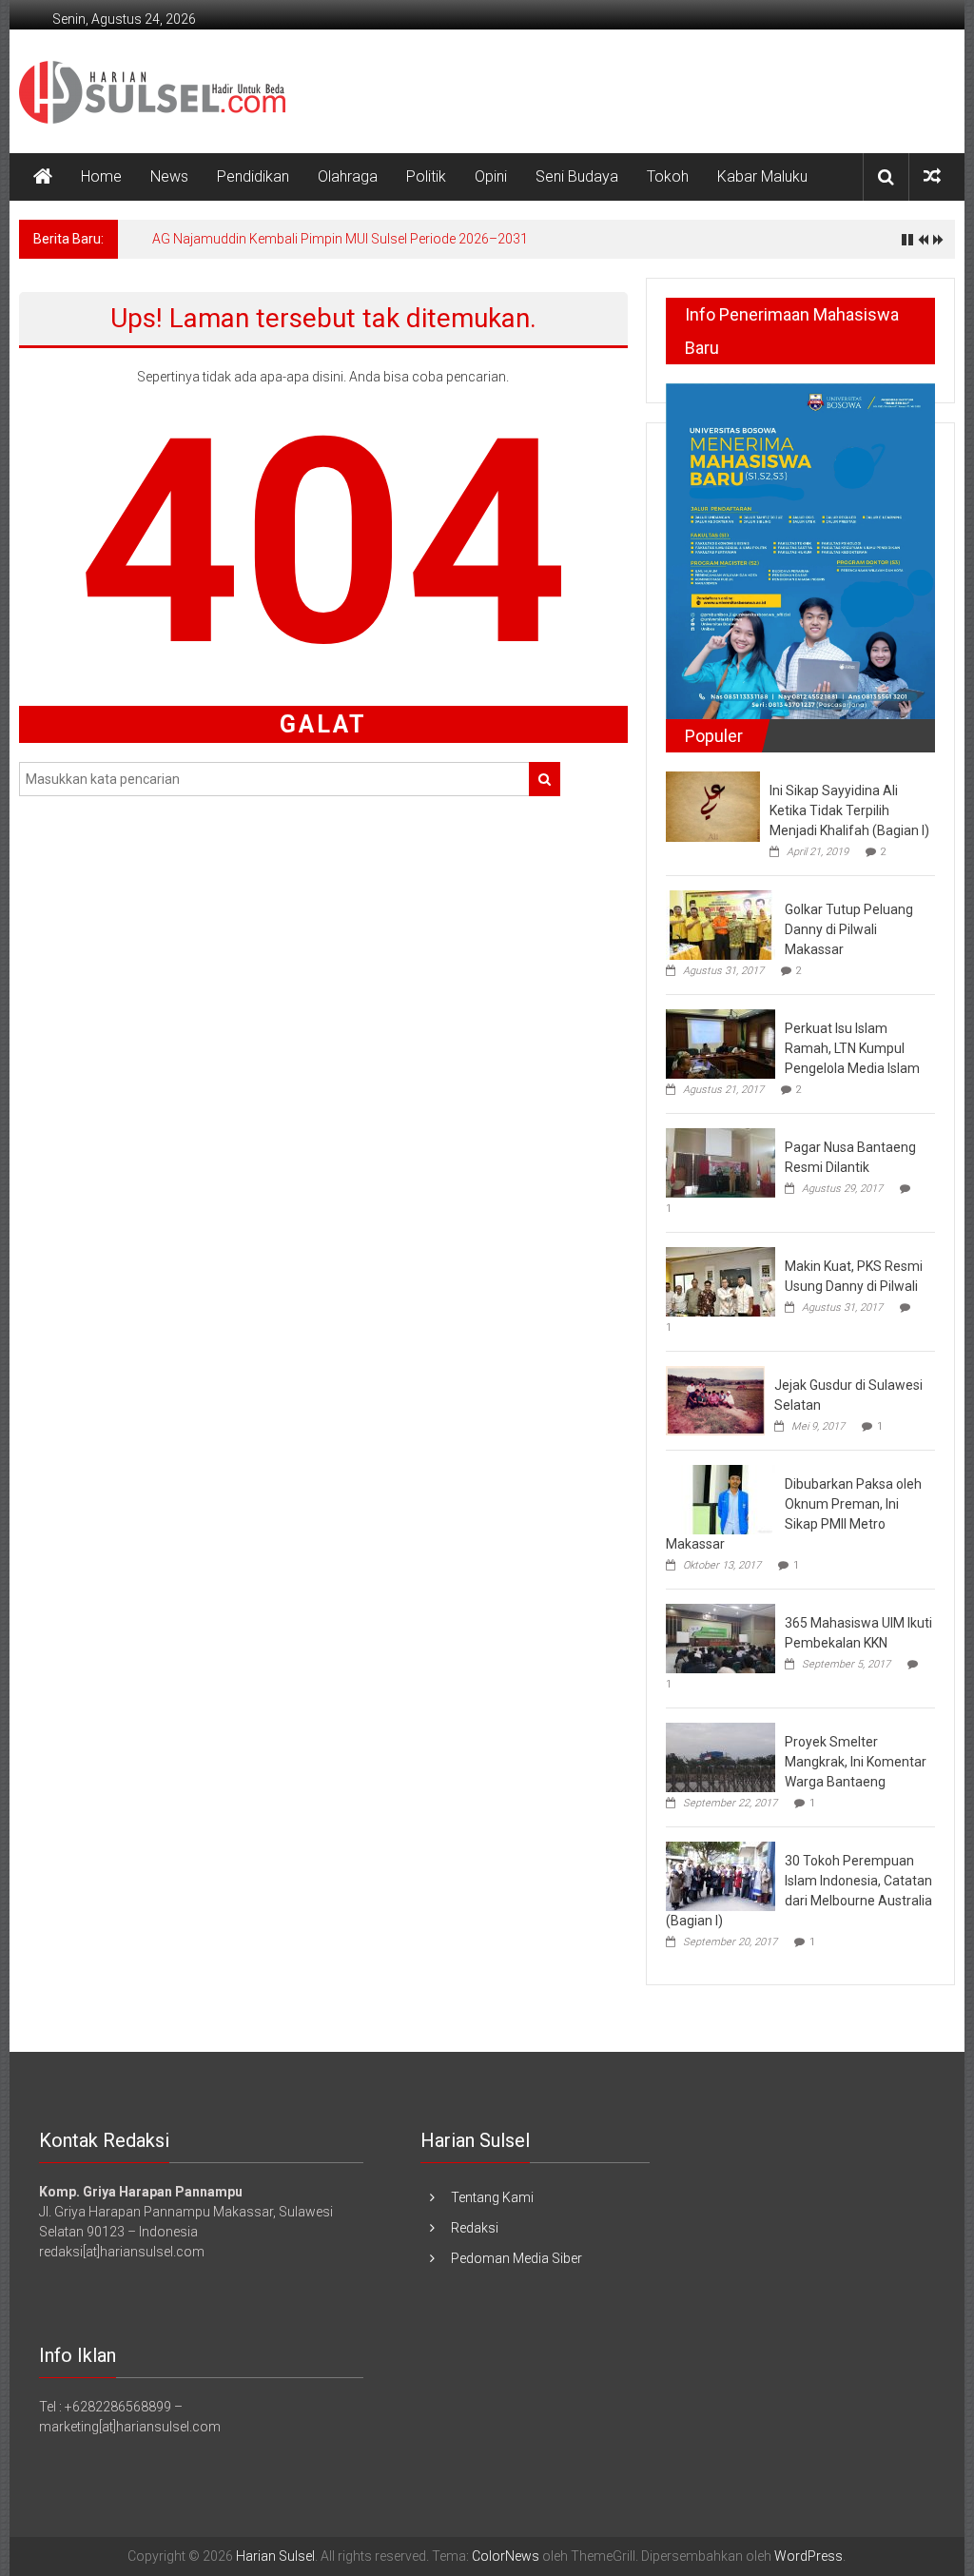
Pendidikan (253, 176)
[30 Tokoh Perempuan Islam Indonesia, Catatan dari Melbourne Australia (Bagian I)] (721, 1876)
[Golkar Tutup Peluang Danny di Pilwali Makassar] (721, 924)
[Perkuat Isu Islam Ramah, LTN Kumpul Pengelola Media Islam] (721, 1043)
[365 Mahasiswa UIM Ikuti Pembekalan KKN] (721, 1638)
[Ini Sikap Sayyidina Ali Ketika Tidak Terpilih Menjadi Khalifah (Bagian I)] (713, 806)
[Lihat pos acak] (932, 176)
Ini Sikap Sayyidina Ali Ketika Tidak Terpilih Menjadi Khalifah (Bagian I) (849, 810)
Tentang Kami (492, 2197)
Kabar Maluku (762, 176)
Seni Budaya (577, 176)
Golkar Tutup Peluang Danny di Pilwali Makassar (849, 929)
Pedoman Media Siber (516, 2258)
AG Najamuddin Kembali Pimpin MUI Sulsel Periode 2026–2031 (340, 239)
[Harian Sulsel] (43, 177)
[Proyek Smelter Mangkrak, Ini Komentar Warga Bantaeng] (721, 1757)
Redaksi (475, 2228)
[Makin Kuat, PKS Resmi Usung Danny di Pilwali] (721, 1280)
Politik (426, 176)
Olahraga (348, 176)
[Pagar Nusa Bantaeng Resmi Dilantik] (721, 1161)
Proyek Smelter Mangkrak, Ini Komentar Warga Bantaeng (856, 1762)
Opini (491, 176)
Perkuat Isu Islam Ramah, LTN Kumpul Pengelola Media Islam (852, 1048)
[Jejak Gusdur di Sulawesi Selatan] (715, 1399)
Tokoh (668, 176)
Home (101, 176)
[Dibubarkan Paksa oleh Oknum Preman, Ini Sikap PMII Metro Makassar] (721, 1499)
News (169, 176)
